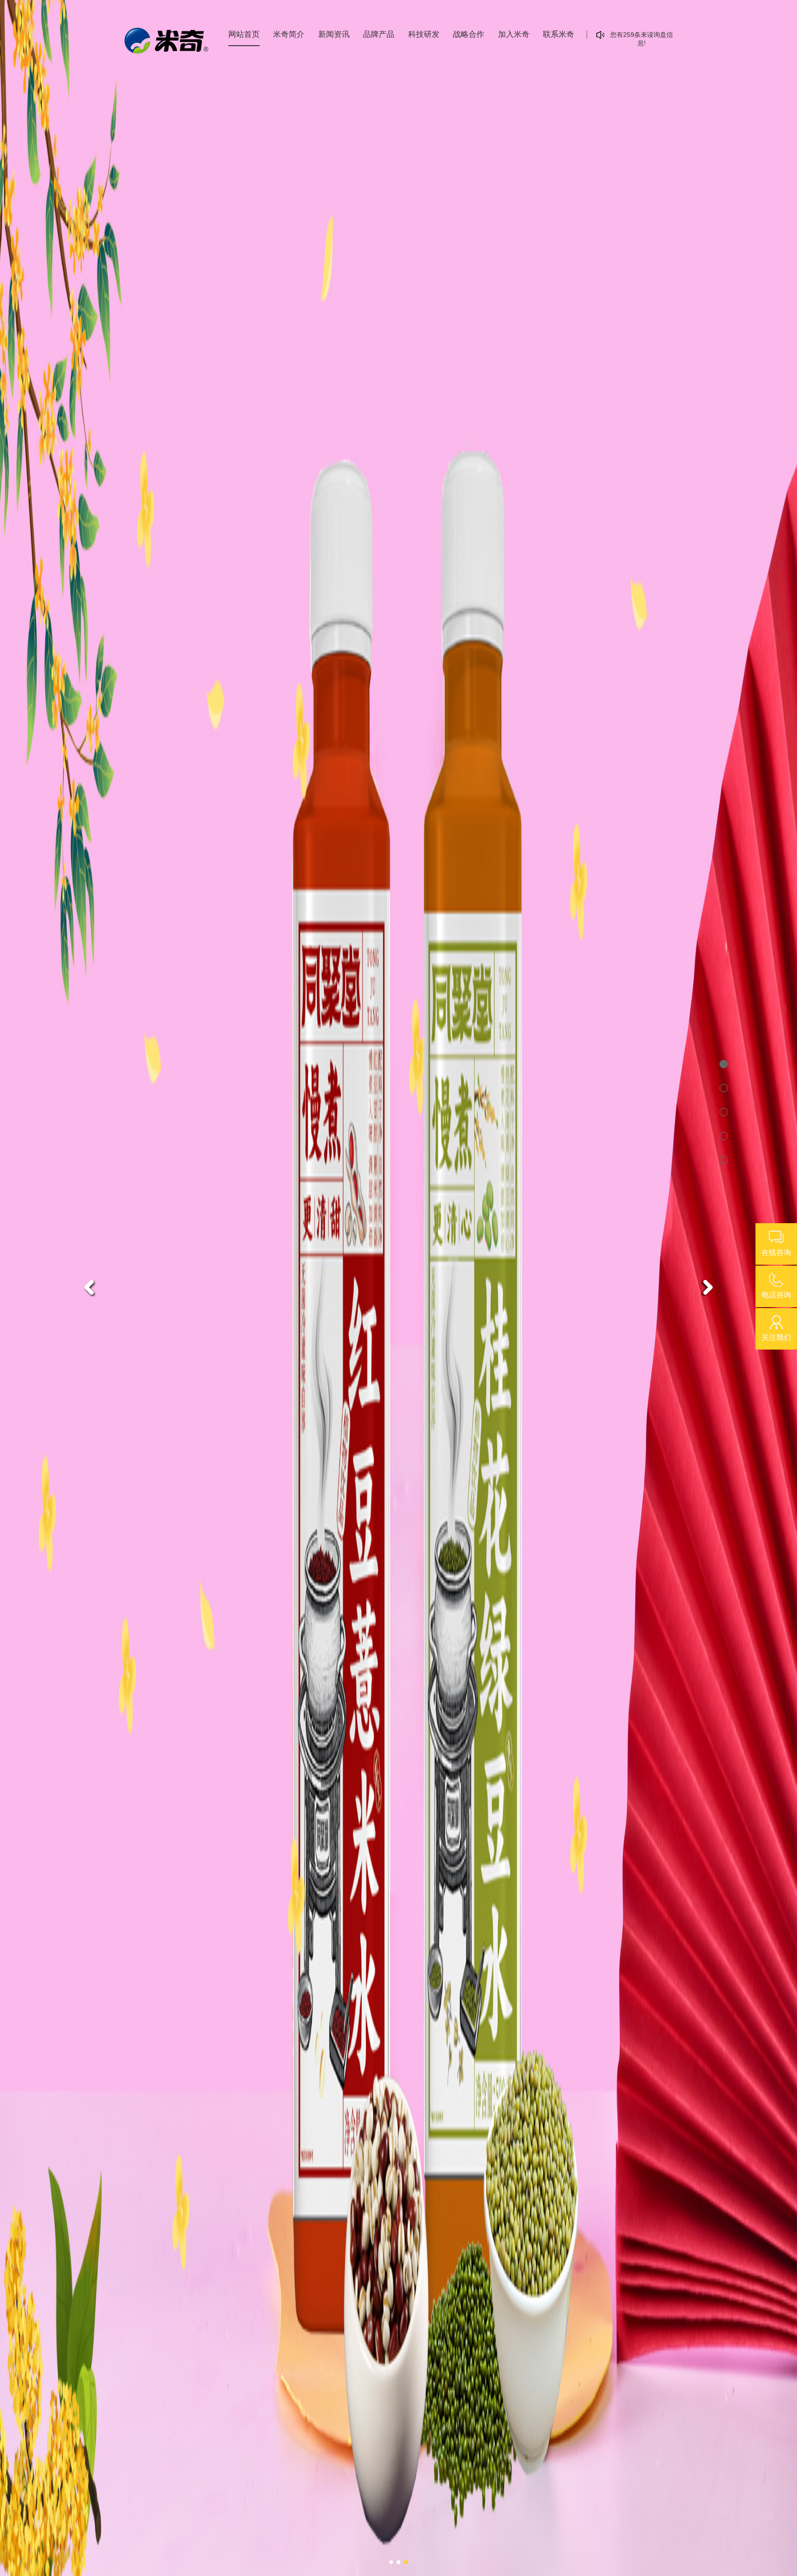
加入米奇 (514, 34)
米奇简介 (289, 34)
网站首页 (244, 34)
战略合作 (469, 34)
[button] (89, 1287)
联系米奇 (559, 34)
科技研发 (424, 34)
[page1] (720, 1060)
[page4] (720, 1132)
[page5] (720, 1156)
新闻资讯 (334, 34)
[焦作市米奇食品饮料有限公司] (398, 1288)
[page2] (720, 1084)
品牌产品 (379, 34)
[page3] (720, 1108)
